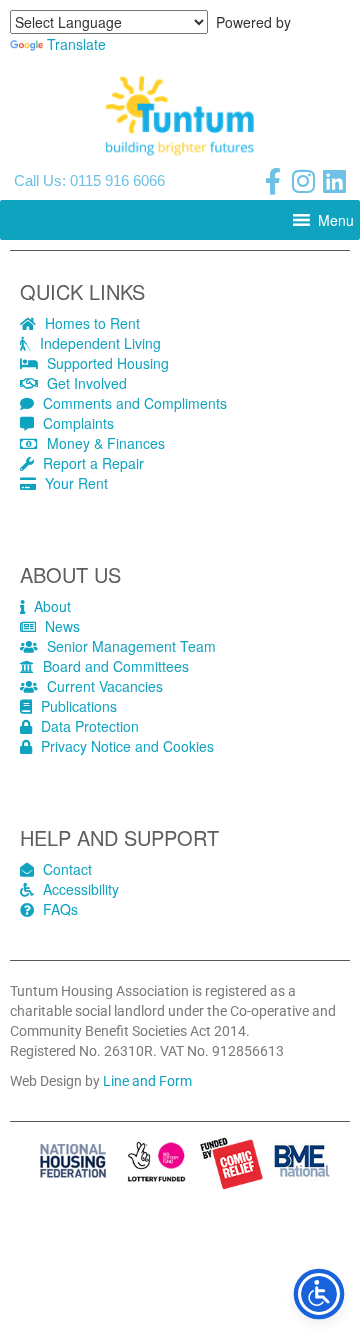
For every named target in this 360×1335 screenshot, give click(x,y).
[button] (336, 220)
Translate (76, 44)
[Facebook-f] (273, 181)
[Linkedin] (335, 181)
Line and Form (147, 1081)
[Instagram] (304, 181)
